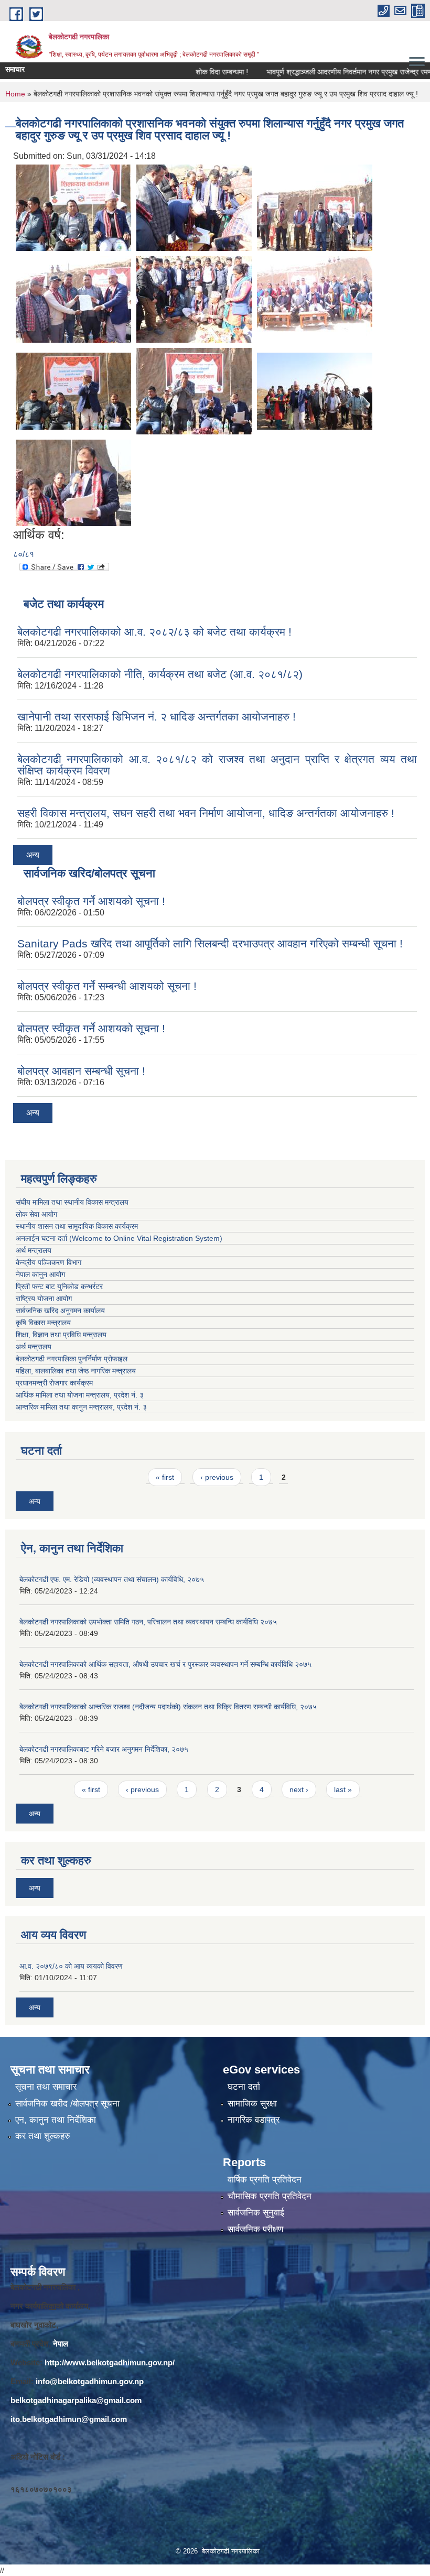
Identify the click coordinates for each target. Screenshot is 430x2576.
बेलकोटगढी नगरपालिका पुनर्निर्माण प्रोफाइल (73, 1359)
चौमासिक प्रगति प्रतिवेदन (270, 2196)
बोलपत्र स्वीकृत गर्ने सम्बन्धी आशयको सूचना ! (107, 986)
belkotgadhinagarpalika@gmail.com (76, 2400)
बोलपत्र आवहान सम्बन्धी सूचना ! (81, 1071)
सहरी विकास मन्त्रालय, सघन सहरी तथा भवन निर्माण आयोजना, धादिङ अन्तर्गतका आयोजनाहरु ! (206, 813)
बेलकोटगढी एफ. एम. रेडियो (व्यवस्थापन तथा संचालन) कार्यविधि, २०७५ (112, 1579)
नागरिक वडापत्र (254, 2120)
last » (343, 1789)
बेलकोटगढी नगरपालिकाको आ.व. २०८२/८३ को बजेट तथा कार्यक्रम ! (154, 632)
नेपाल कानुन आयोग (40, 1274)
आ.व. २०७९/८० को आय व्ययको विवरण (71, 1966)
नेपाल (61, 2344)
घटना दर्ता (244, 2087)
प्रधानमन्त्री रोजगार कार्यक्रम (56, 1383)
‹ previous (217, 1477)
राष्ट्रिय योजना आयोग (44, 1298)
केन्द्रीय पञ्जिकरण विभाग (49, 1262)
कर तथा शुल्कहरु (43, 2136)
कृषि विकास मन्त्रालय (44, 1323)
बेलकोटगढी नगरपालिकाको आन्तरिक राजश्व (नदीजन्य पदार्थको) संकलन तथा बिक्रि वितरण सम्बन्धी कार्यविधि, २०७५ (168, 1707)
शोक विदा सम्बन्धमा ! (193, 72)
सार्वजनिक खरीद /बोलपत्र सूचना (67, 2104)
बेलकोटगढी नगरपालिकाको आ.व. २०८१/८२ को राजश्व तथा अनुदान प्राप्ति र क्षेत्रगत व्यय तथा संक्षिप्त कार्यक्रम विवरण (217, 765)
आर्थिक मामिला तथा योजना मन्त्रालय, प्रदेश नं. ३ (80, 1395)
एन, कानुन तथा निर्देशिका (56, 2120)
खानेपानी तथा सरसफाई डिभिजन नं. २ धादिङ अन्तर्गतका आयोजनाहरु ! (157, 717)
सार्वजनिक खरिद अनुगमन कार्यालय (61, 1311)
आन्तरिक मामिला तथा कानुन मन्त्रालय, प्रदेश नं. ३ (83, 1407)
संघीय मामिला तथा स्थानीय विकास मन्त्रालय (72, 1202)
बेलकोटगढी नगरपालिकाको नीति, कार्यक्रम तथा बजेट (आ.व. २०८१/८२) (160, 674)
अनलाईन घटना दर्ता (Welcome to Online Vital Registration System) (119, 1238)
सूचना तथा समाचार (46, 2087)
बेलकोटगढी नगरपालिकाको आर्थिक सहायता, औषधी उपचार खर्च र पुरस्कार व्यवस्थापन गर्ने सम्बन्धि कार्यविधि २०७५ (165, 1664)
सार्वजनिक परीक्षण (255, 2229)
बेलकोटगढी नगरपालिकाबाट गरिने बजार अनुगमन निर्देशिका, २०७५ (104, 1749)
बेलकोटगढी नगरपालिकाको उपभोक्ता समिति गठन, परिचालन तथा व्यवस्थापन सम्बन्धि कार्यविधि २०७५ (148, 1622)
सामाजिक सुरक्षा (252, 2104)
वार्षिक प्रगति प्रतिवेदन (265, 2180)
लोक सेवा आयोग (36, 1214)
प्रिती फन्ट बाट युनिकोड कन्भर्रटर (59, 1286)
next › (299, 1789)
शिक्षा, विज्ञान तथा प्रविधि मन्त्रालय (62, 1335)
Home (15, 94)
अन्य (33, 855)
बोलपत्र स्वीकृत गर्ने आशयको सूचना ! (91, 901)
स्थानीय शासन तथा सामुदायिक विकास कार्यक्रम (77, 1226)
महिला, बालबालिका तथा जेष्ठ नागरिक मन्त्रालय (78, 1371)
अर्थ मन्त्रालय (34, 1250)
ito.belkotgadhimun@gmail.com (69, 2419)
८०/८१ (24, 554)
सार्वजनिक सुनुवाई (256, 2213)
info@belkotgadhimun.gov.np (90, 2381)
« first (165, 1477)
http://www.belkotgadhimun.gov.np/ (110, 2362)
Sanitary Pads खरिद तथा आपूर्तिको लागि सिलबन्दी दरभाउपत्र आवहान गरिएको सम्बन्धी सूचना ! (210, 943)
